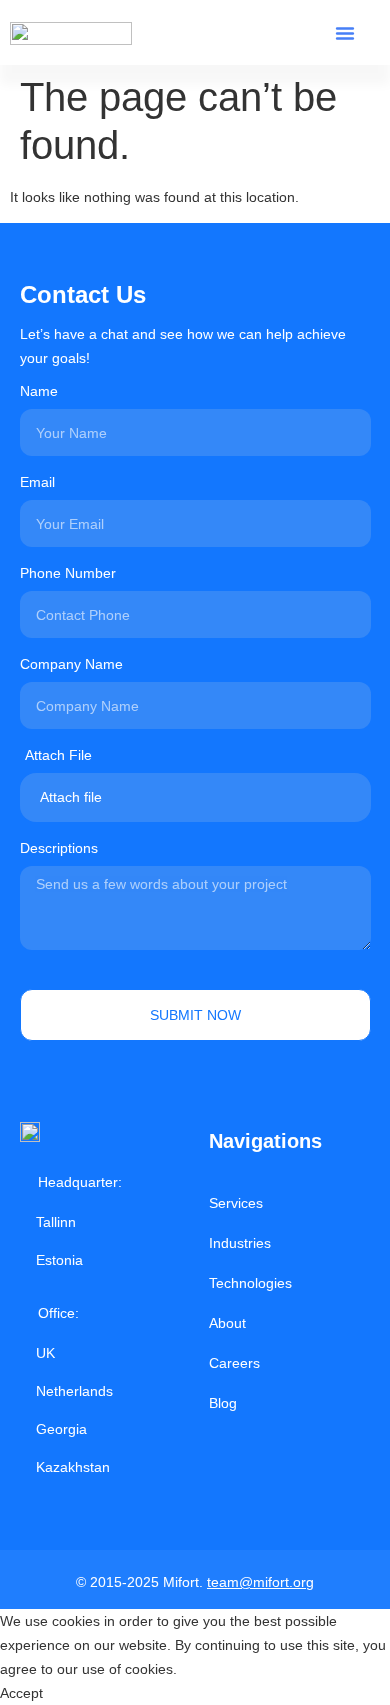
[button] (345, 33)
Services (236, 1203)
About (227, 1323)
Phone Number (68, 573)
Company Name (71, 664)
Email (37, 482)
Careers (234, 1363)
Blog (223, 1403)
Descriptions (59, 848)
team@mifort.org (260, 1582)
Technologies (250, 1283)
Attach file (71, 797)
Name (39, 391)
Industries (240, 1243)
